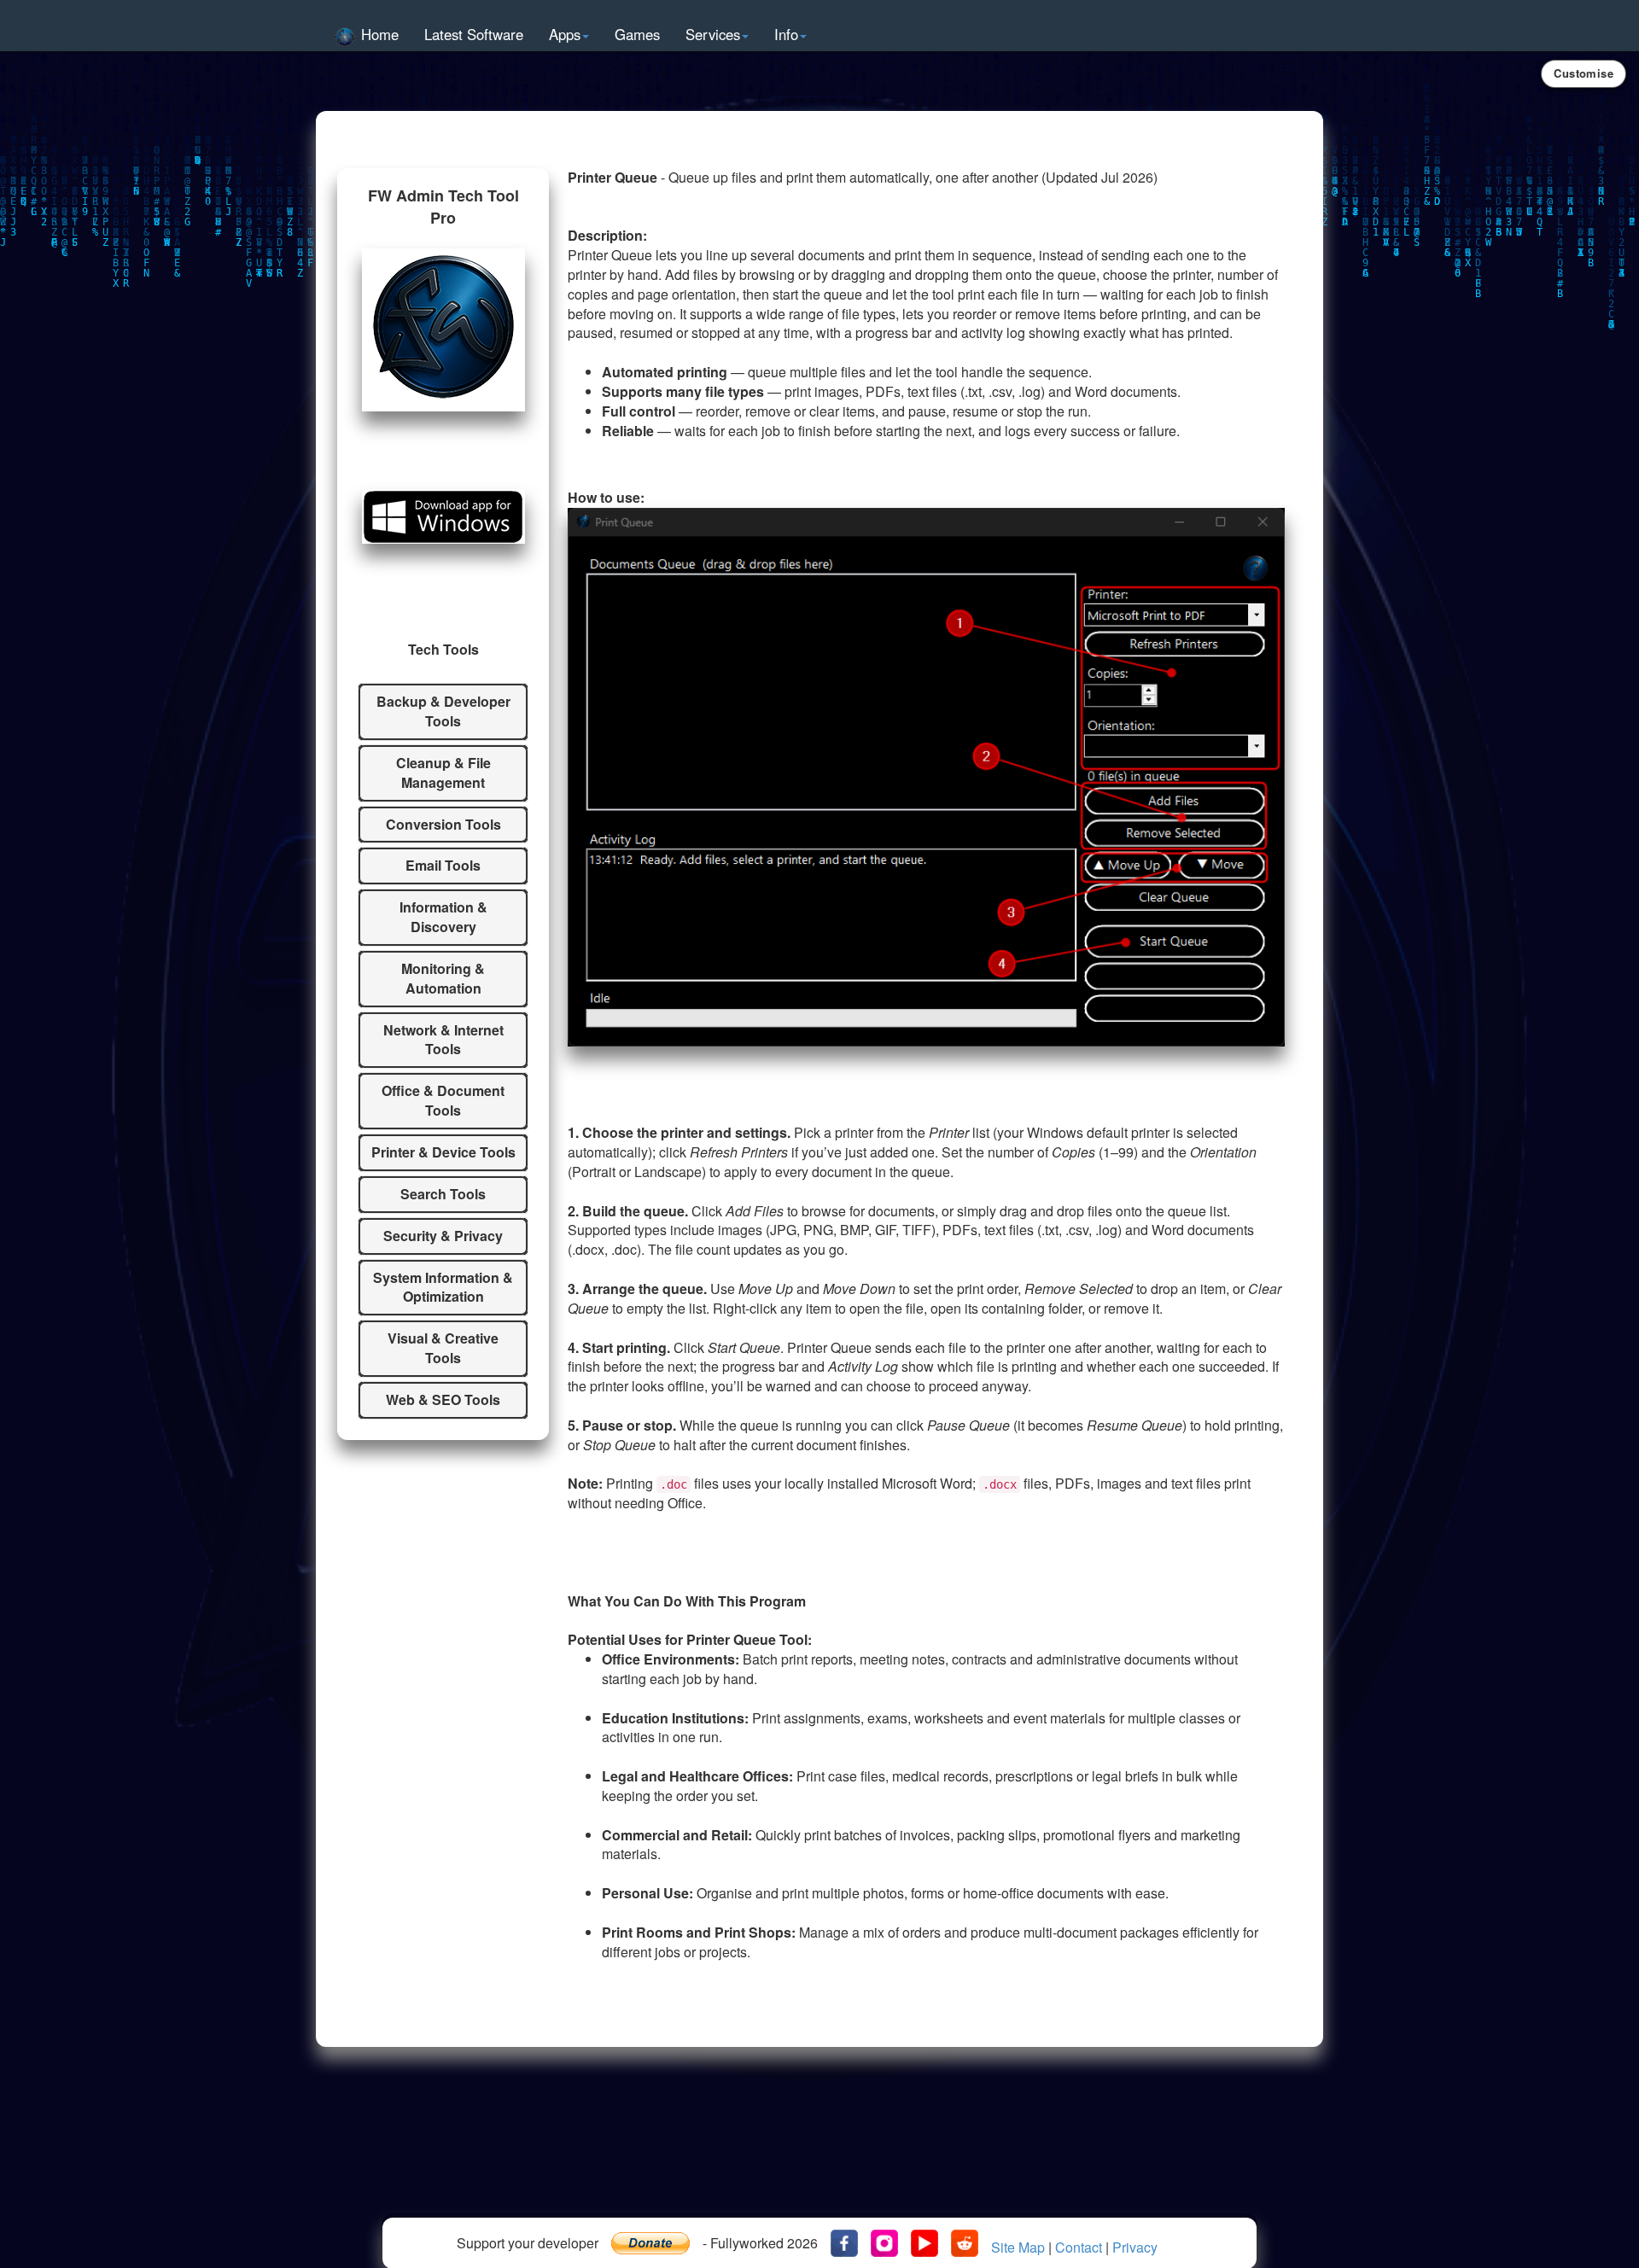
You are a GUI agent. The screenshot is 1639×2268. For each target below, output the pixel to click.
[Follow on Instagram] (884, 2243)
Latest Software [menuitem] (474, 34)
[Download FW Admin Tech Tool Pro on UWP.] (443, 516)
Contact (1079, 2248)
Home (378, 34)
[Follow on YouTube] (924, 2243)
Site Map (1018, 2248)
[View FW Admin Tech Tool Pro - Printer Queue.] (926, 777)
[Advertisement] (819, 2158)
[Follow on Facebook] (844, 2243)
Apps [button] (565, 34)
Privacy (1135, 2248)
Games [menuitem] (637, 34)
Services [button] (713, 34)
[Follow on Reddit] (965, 2243)
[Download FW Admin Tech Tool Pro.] (443, 330)
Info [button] (786, 34)
